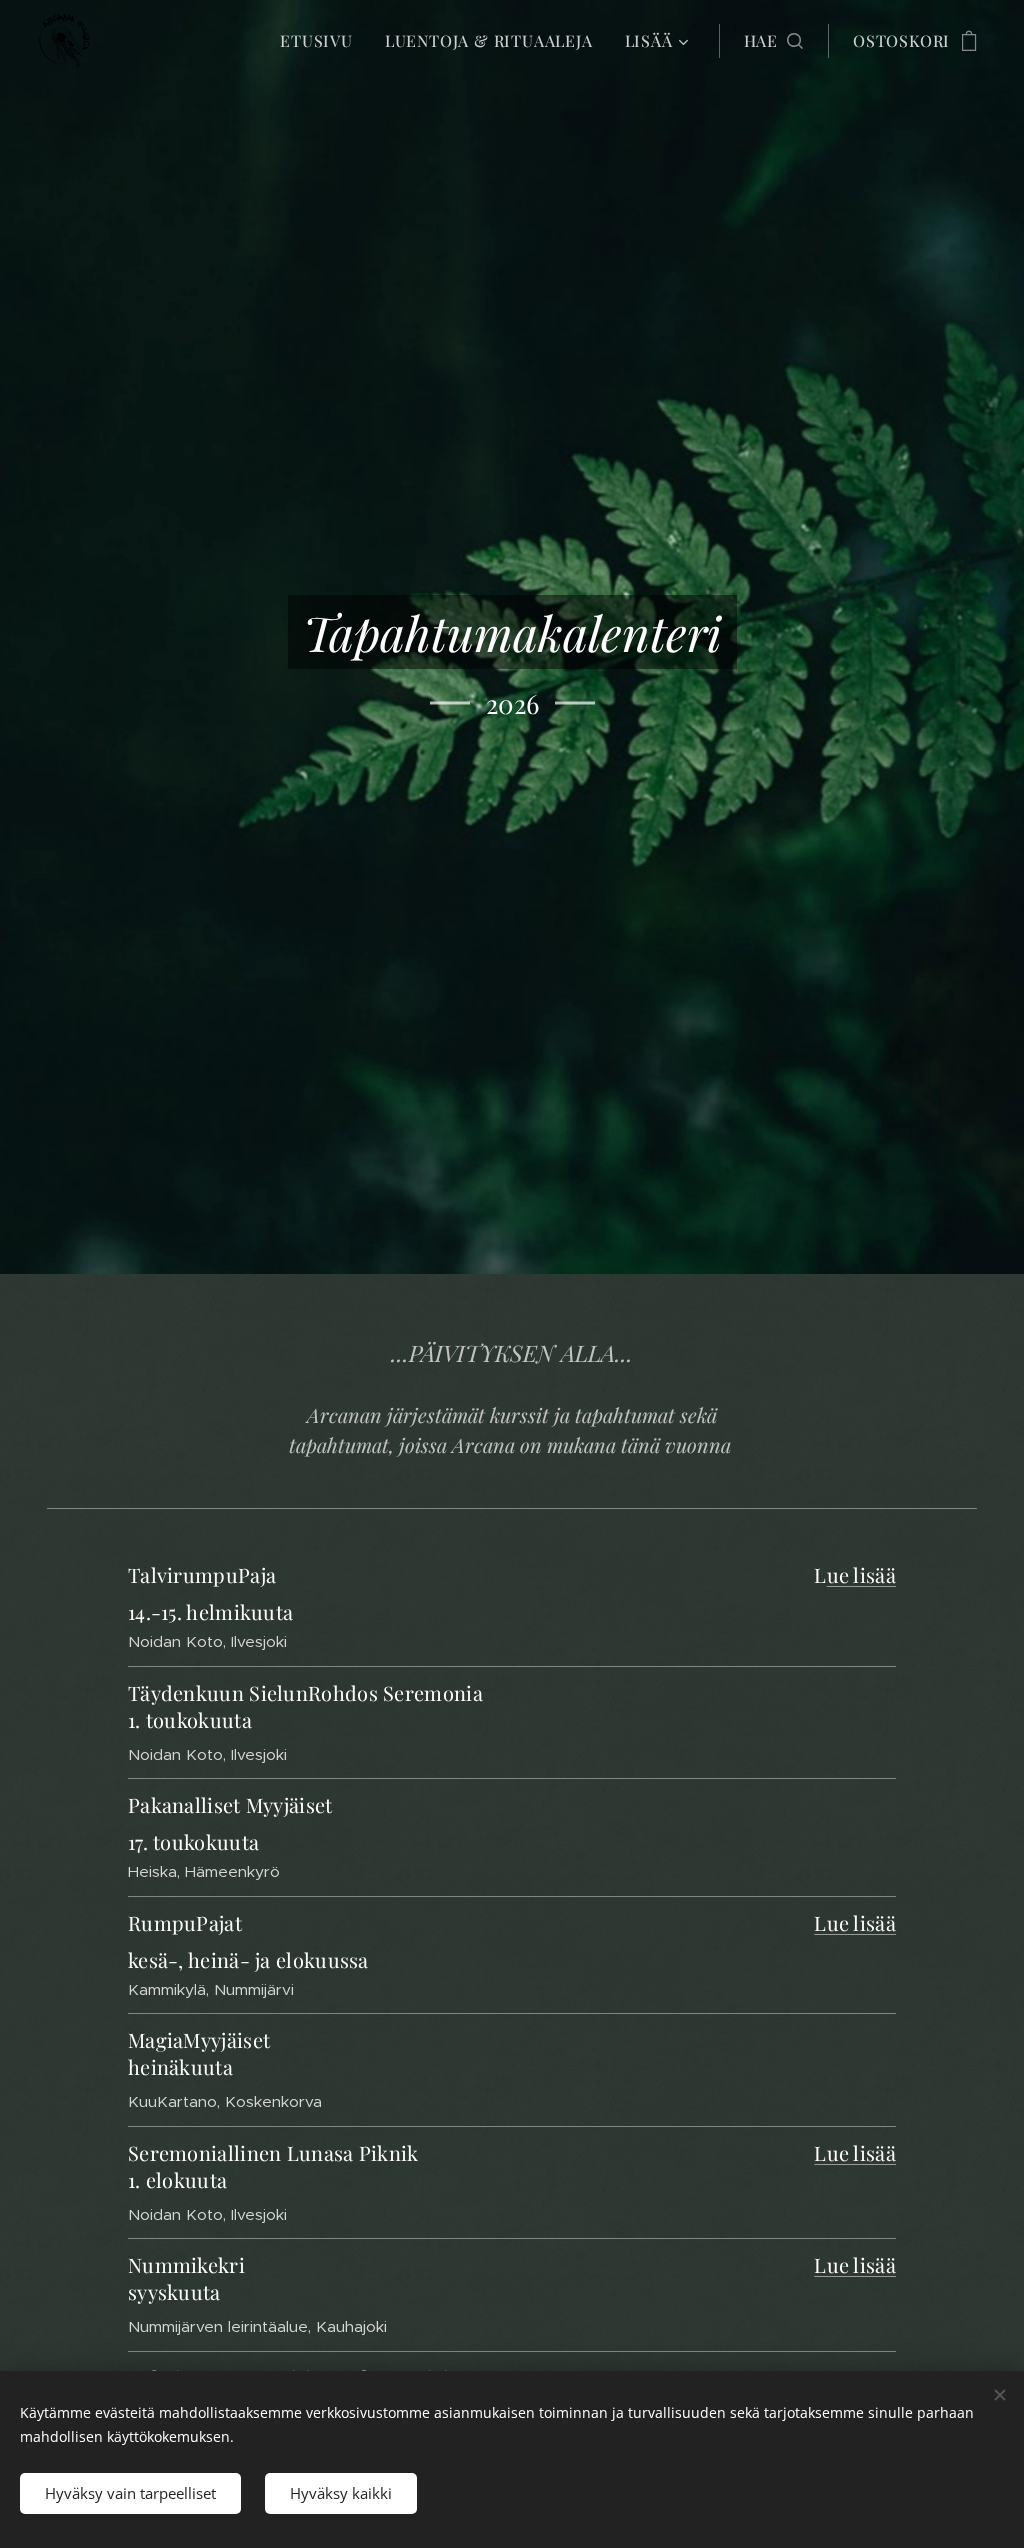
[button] (773, 41)
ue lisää (861, 1574)
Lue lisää (855, 1922)
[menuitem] (322, 41)
